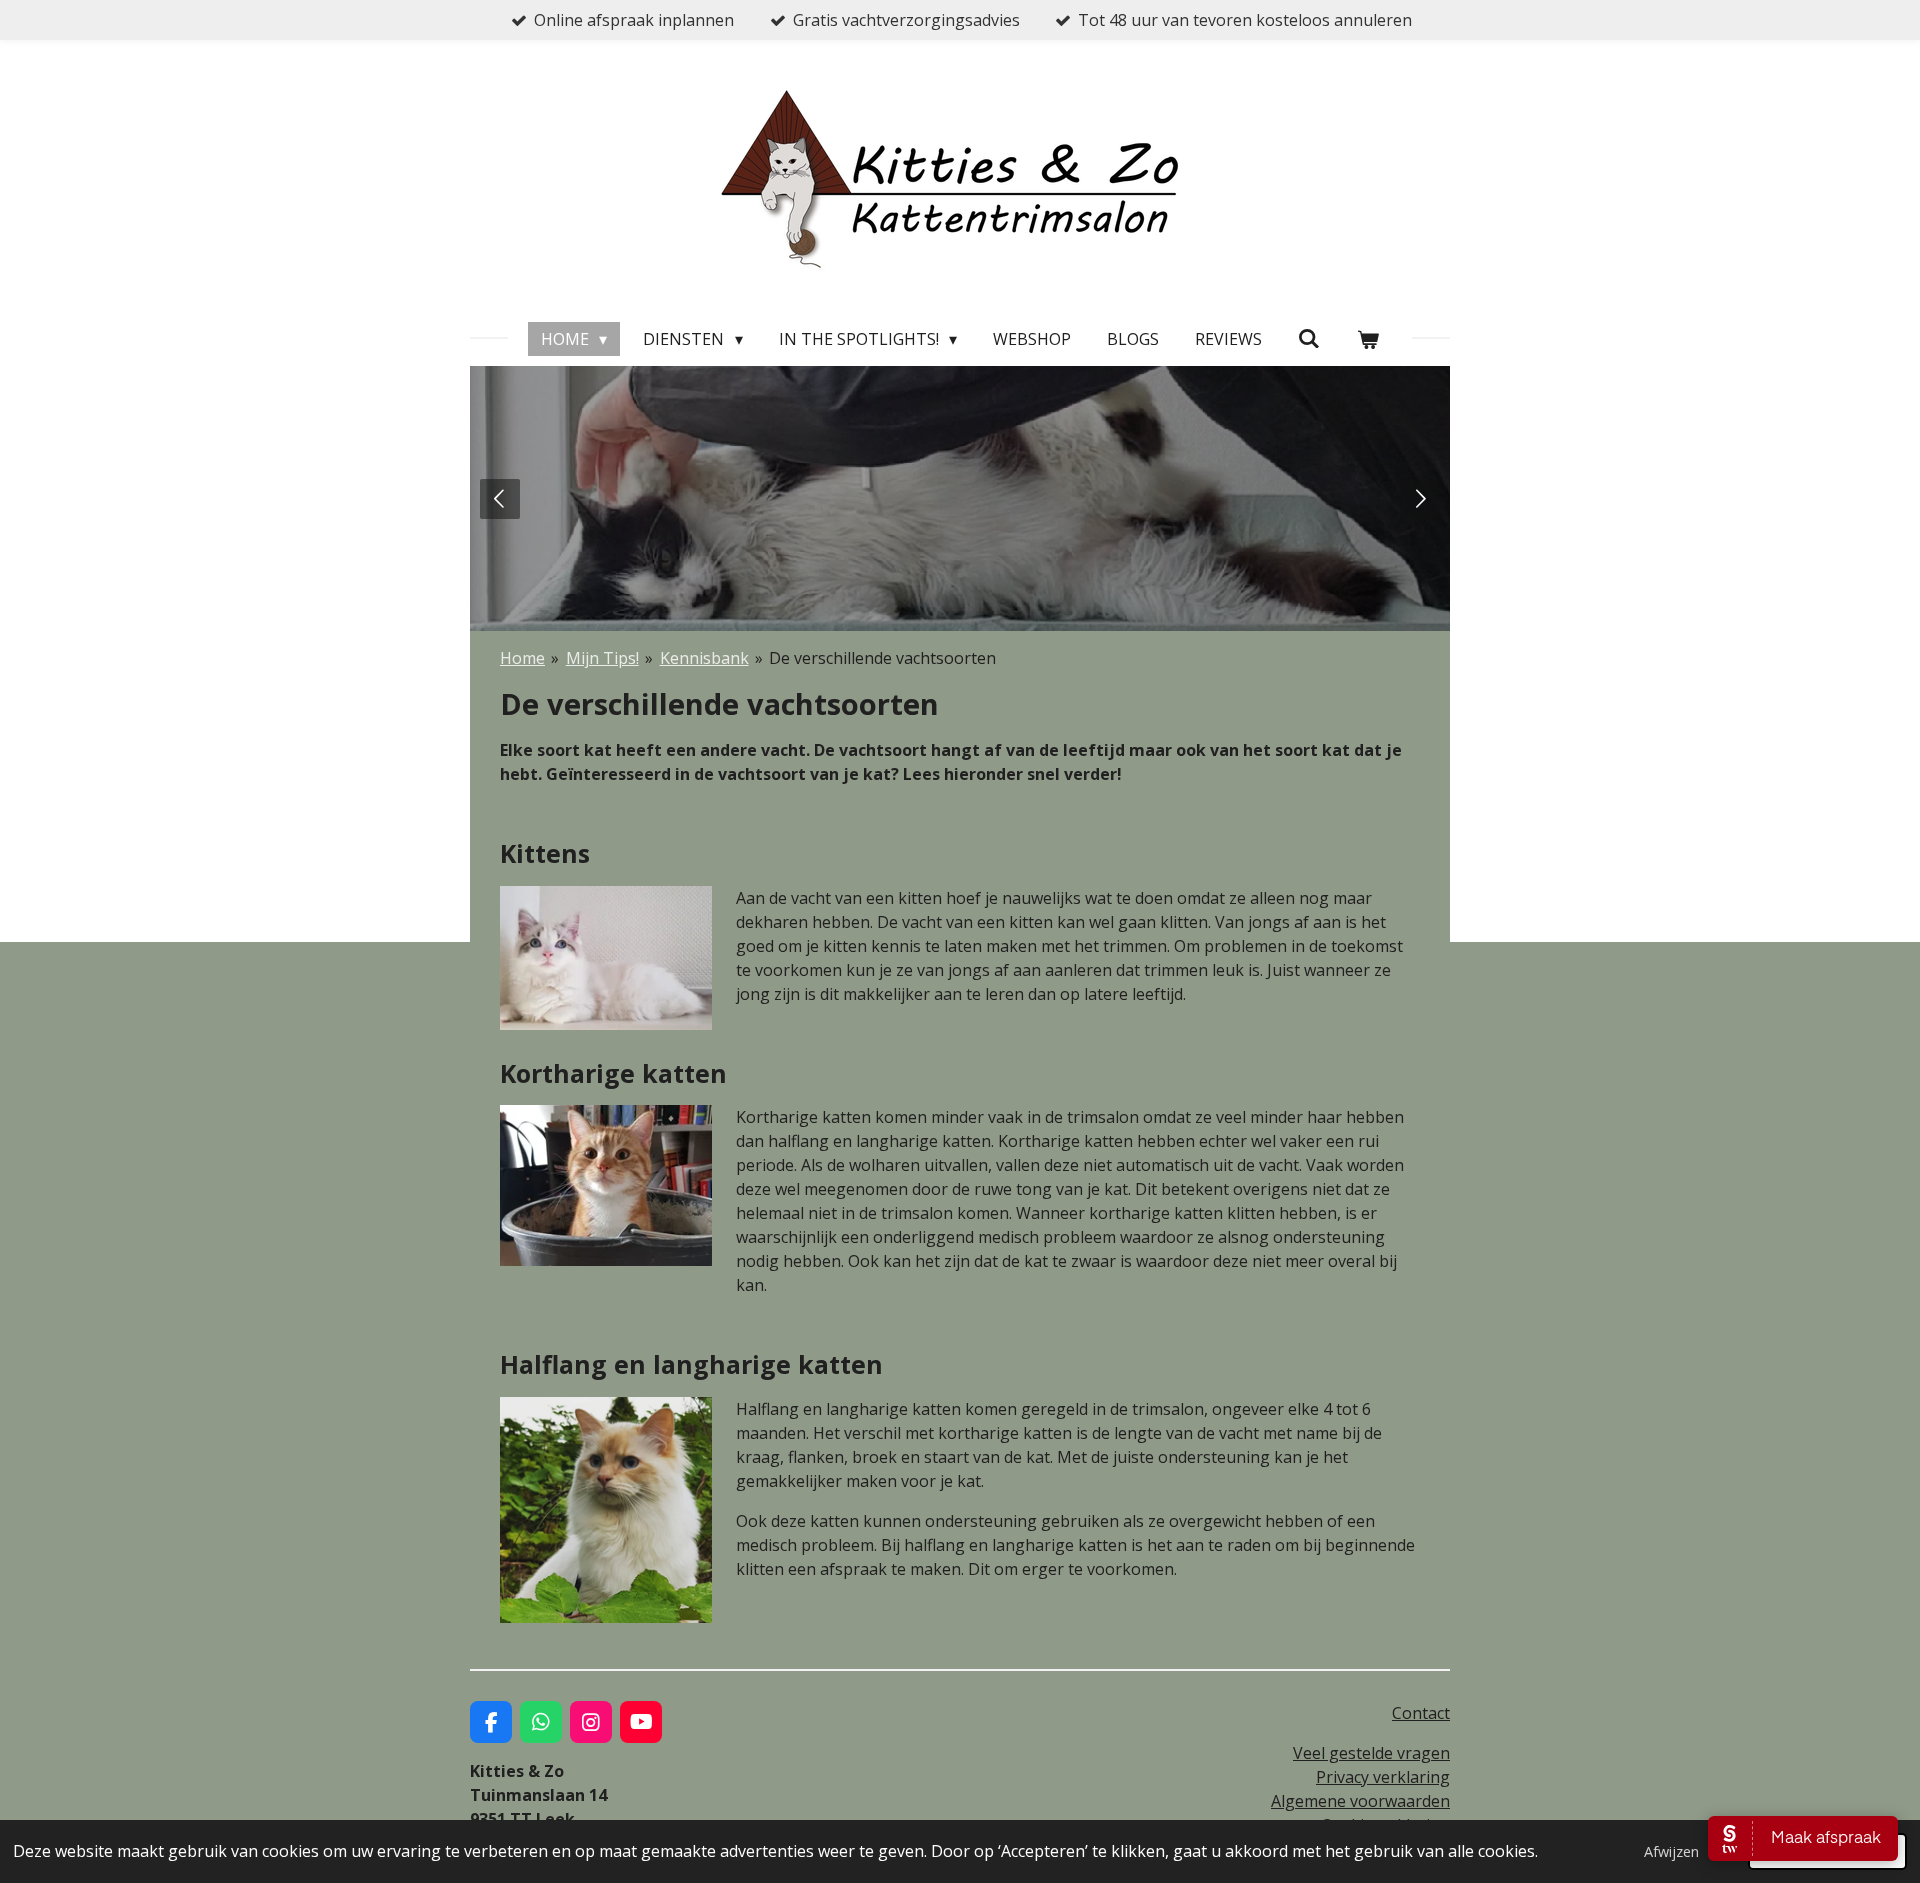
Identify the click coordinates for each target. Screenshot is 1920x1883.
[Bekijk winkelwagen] (1368, 339)
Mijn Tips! (602, 658)
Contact (1421, 1713)
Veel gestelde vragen (1371, 1753)
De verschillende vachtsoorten (882, 658)
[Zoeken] (1309, 338)
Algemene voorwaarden (1360, 1801)
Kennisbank (704, 658)
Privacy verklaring (1383, 1777)
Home (522, 658)
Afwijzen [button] (1671, 1851)
